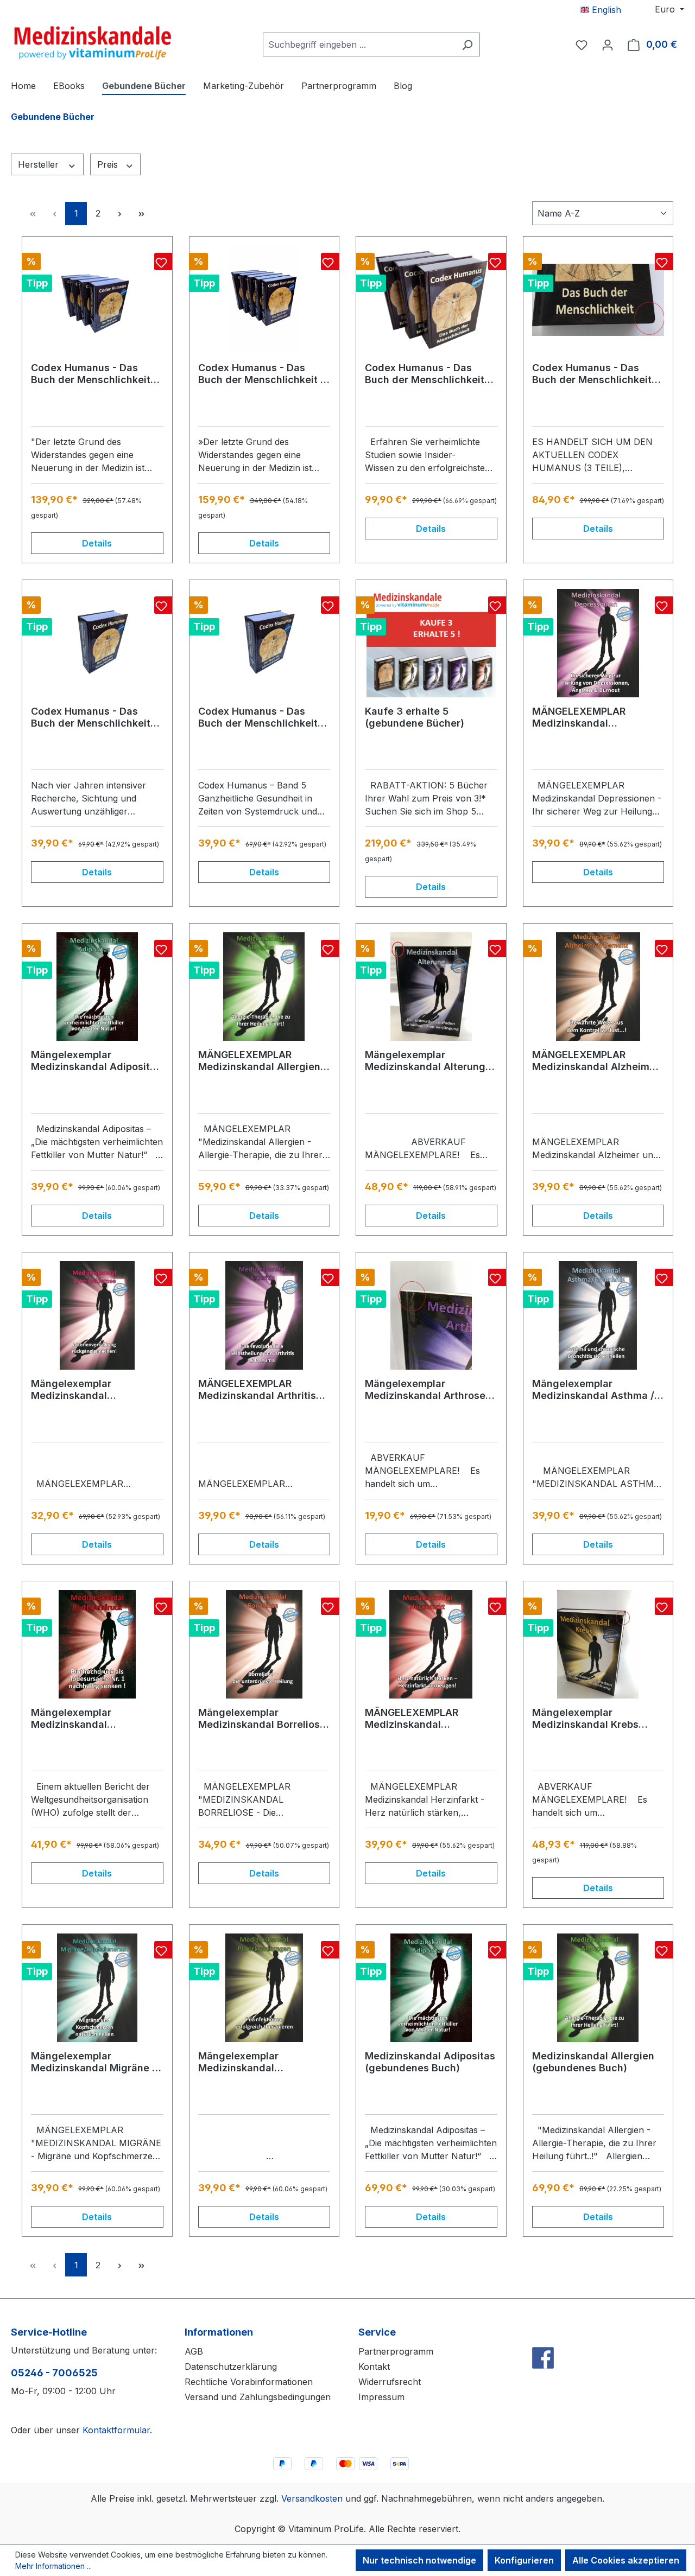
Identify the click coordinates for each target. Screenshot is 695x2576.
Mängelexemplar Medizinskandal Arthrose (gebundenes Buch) (425, 1390)
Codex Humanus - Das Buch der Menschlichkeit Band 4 (91, 717)
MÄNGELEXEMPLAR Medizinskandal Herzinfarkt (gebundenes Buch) (425, 1719)
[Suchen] (467, 44)
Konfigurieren (524, 2560)
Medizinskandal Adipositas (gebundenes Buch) (430, 2062)
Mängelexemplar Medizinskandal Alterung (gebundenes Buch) (425, 1061)
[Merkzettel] (582, 44)
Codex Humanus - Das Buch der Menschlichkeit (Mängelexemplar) (592, 374)
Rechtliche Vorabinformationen (249, 2382)
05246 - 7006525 (54, 2373)
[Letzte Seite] (141, 214)
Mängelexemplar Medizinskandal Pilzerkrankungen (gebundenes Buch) (246, 2062)
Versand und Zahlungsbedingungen (258, 2397)
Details (97, 543)
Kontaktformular (116, 2430)
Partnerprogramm (396, 2351)
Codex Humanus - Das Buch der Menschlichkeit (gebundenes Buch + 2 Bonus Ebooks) (425, 374)
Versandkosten (312, 2498)
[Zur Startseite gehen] (92, 42)
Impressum (381, 2397)
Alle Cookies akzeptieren (626, 2560)
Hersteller (40, 164)
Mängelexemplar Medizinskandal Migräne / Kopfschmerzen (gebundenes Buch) (93, 2062)
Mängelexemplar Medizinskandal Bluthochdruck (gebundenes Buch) (78, 1719)
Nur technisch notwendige (419, 2560)
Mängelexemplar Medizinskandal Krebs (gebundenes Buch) (585, 1719)
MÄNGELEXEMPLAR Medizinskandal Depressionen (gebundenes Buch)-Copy (594, 717)
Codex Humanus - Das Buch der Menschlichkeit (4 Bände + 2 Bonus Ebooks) (91, 374)
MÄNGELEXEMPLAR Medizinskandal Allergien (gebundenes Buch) (259, 1061)
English (605, 10)
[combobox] (359, 44)
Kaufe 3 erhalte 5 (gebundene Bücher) (415, 717)
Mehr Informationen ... (53, 2566)
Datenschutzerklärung (231, 2367)
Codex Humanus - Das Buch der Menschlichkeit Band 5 (258, 717)
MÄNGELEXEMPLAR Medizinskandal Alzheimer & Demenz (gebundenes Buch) (596, 1061)
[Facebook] (543, 2334)
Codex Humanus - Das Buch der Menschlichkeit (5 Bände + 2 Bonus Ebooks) (264, 374)
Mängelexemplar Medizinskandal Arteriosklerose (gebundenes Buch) (78, 1390)
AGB (194, 2351)
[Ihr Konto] (608, 44)
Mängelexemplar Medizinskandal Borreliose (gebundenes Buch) (262, 1719)
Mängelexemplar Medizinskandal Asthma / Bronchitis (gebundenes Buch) (593, 1390)
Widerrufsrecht (390, 2382)
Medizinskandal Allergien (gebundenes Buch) (593, 2062)
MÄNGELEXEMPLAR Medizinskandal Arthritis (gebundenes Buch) (257, 1390)
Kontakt (374, 2367)
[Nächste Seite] (119, 214)
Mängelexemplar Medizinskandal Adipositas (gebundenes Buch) (96, 1061)
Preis (109, 164)
